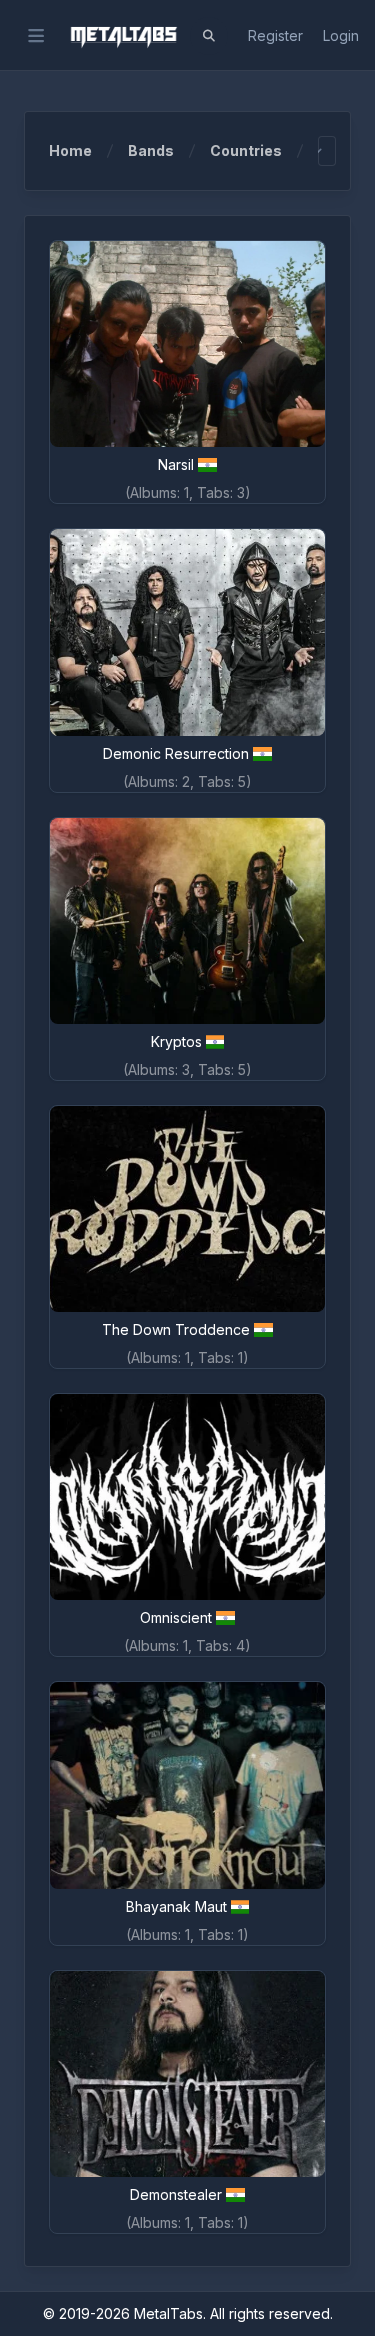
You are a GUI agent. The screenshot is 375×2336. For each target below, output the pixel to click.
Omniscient (176, 1617)
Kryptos (176, 1041)
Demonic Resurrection (176, 753)
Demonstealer (176, 2194)
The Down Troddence (176, 1329)
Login (341, 35)
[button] (209, 36)
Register (275, 35)
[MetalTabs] (123, 36)
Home (70, 150)
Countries (246, 150)
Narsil (176, 464)
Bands (151, 150)
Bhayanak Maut (176, 1906)
